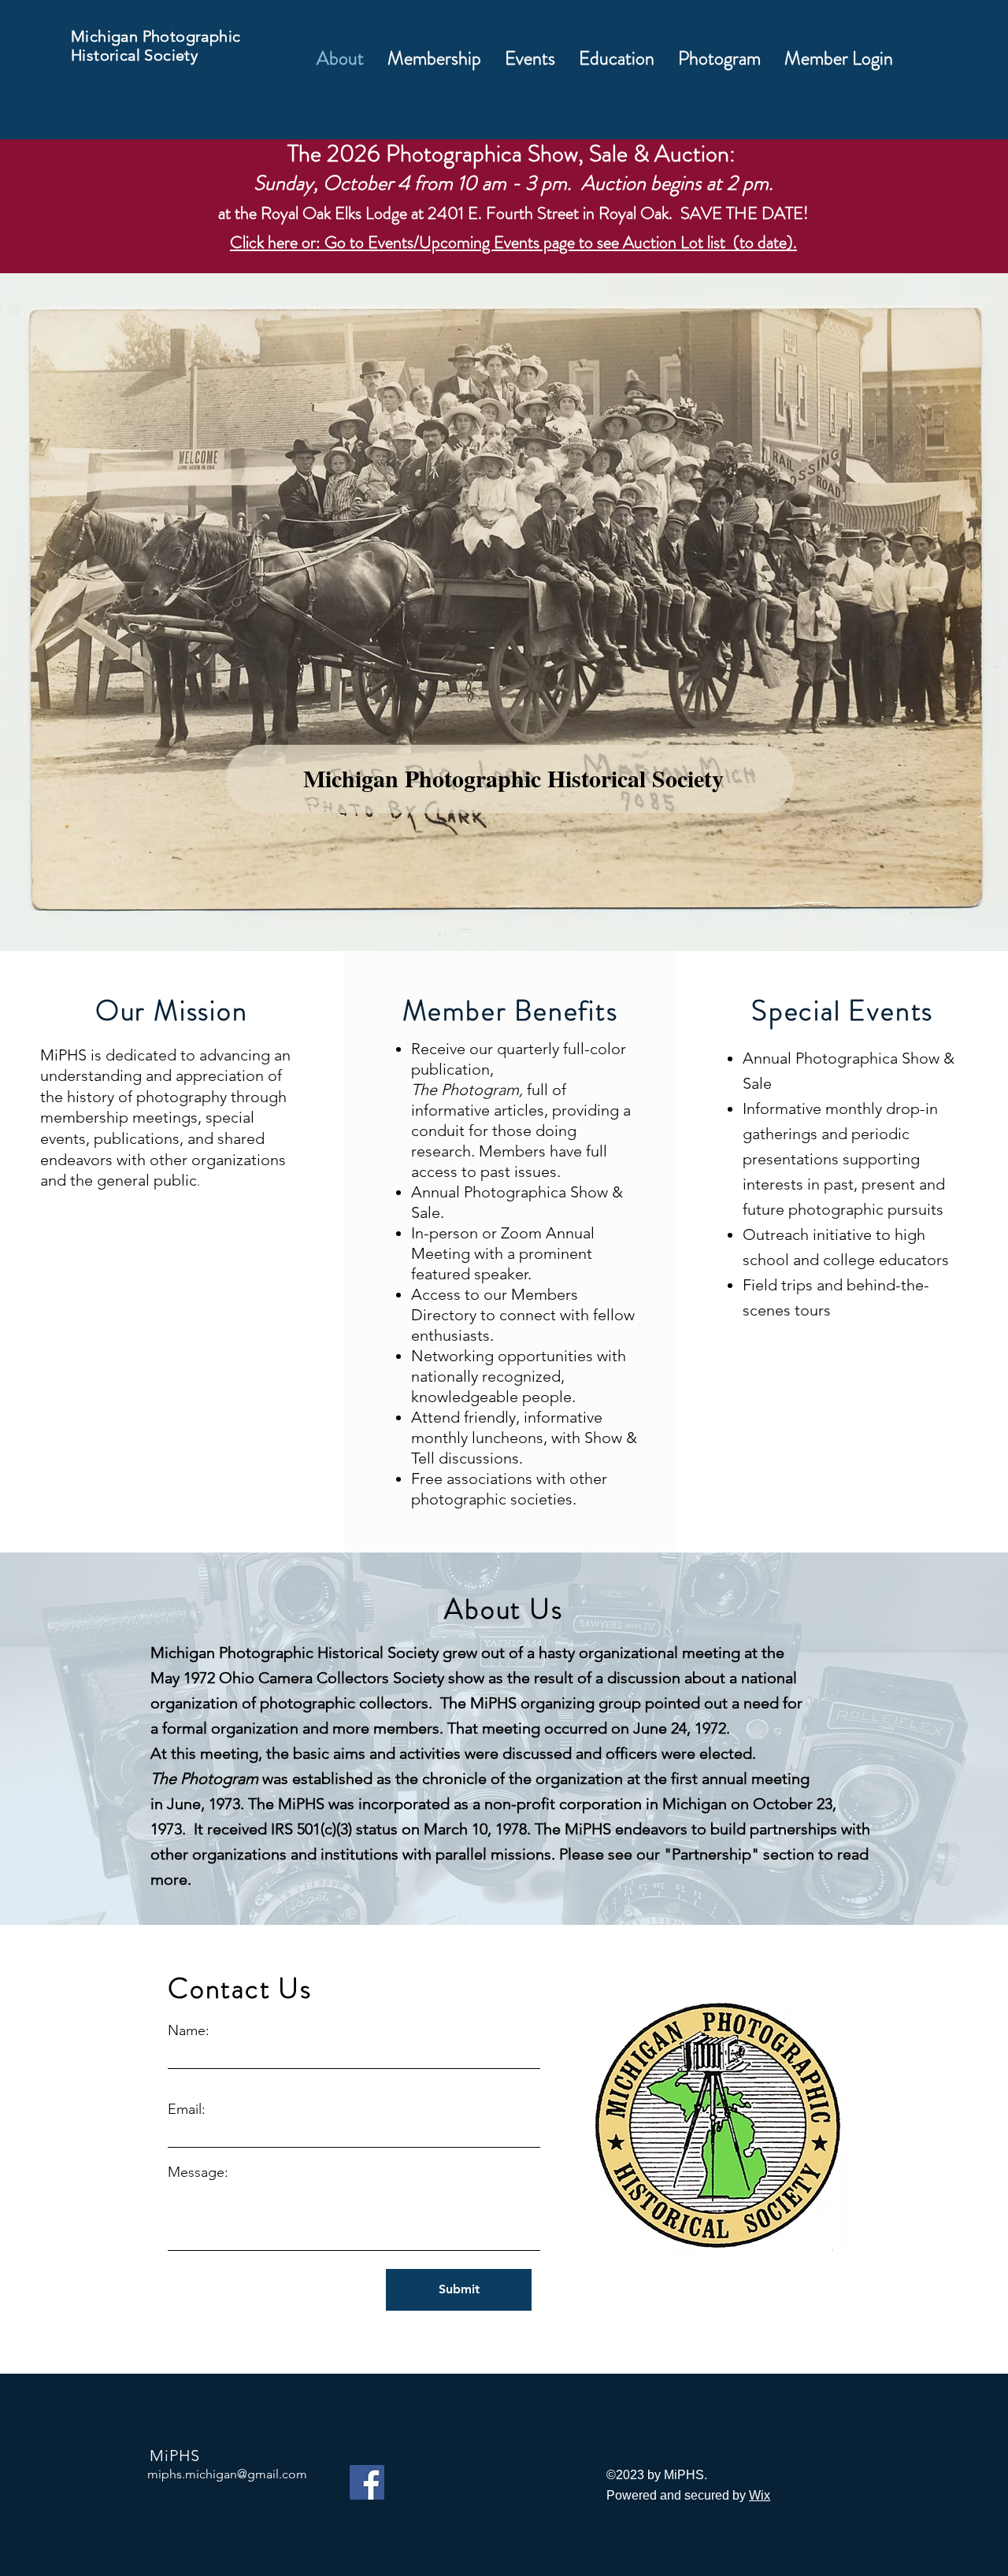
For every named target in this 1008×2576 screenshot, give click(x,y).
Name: (189, 2030)
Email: (187, 2109)
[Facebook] (367, 2482)
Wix (760, 2495)
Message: (198, 2172)
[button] (434, 58)
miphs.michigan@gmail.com (227, 2474)
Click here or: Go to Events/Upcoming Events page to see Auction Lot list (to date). (513, 242)
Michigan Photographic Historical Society (156, 46)
